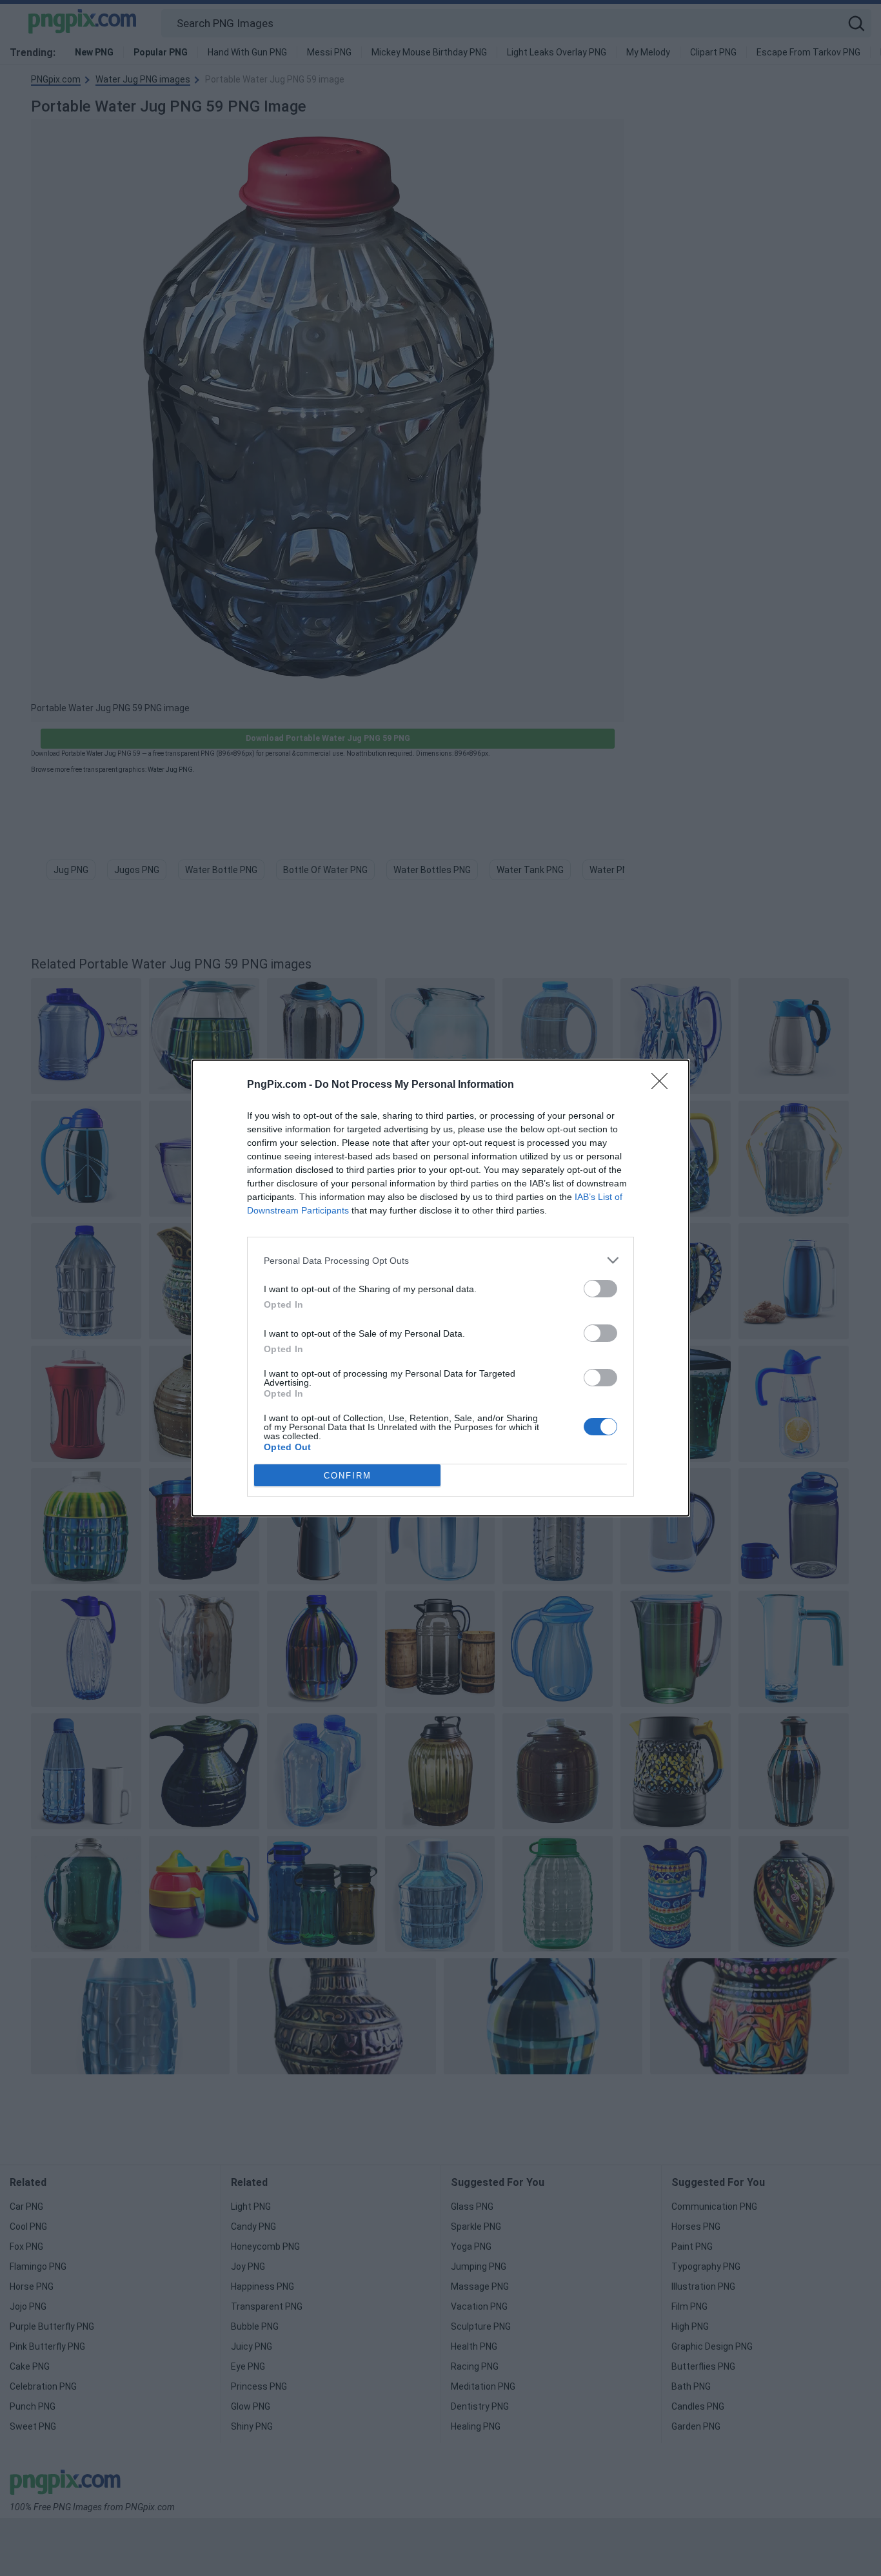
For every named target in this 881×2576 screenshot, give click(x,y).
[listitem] (440, 1260)
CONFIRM (348, 1476)
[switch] (600, 1289)
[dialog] (440, 1288)
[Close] (664, 1085)
